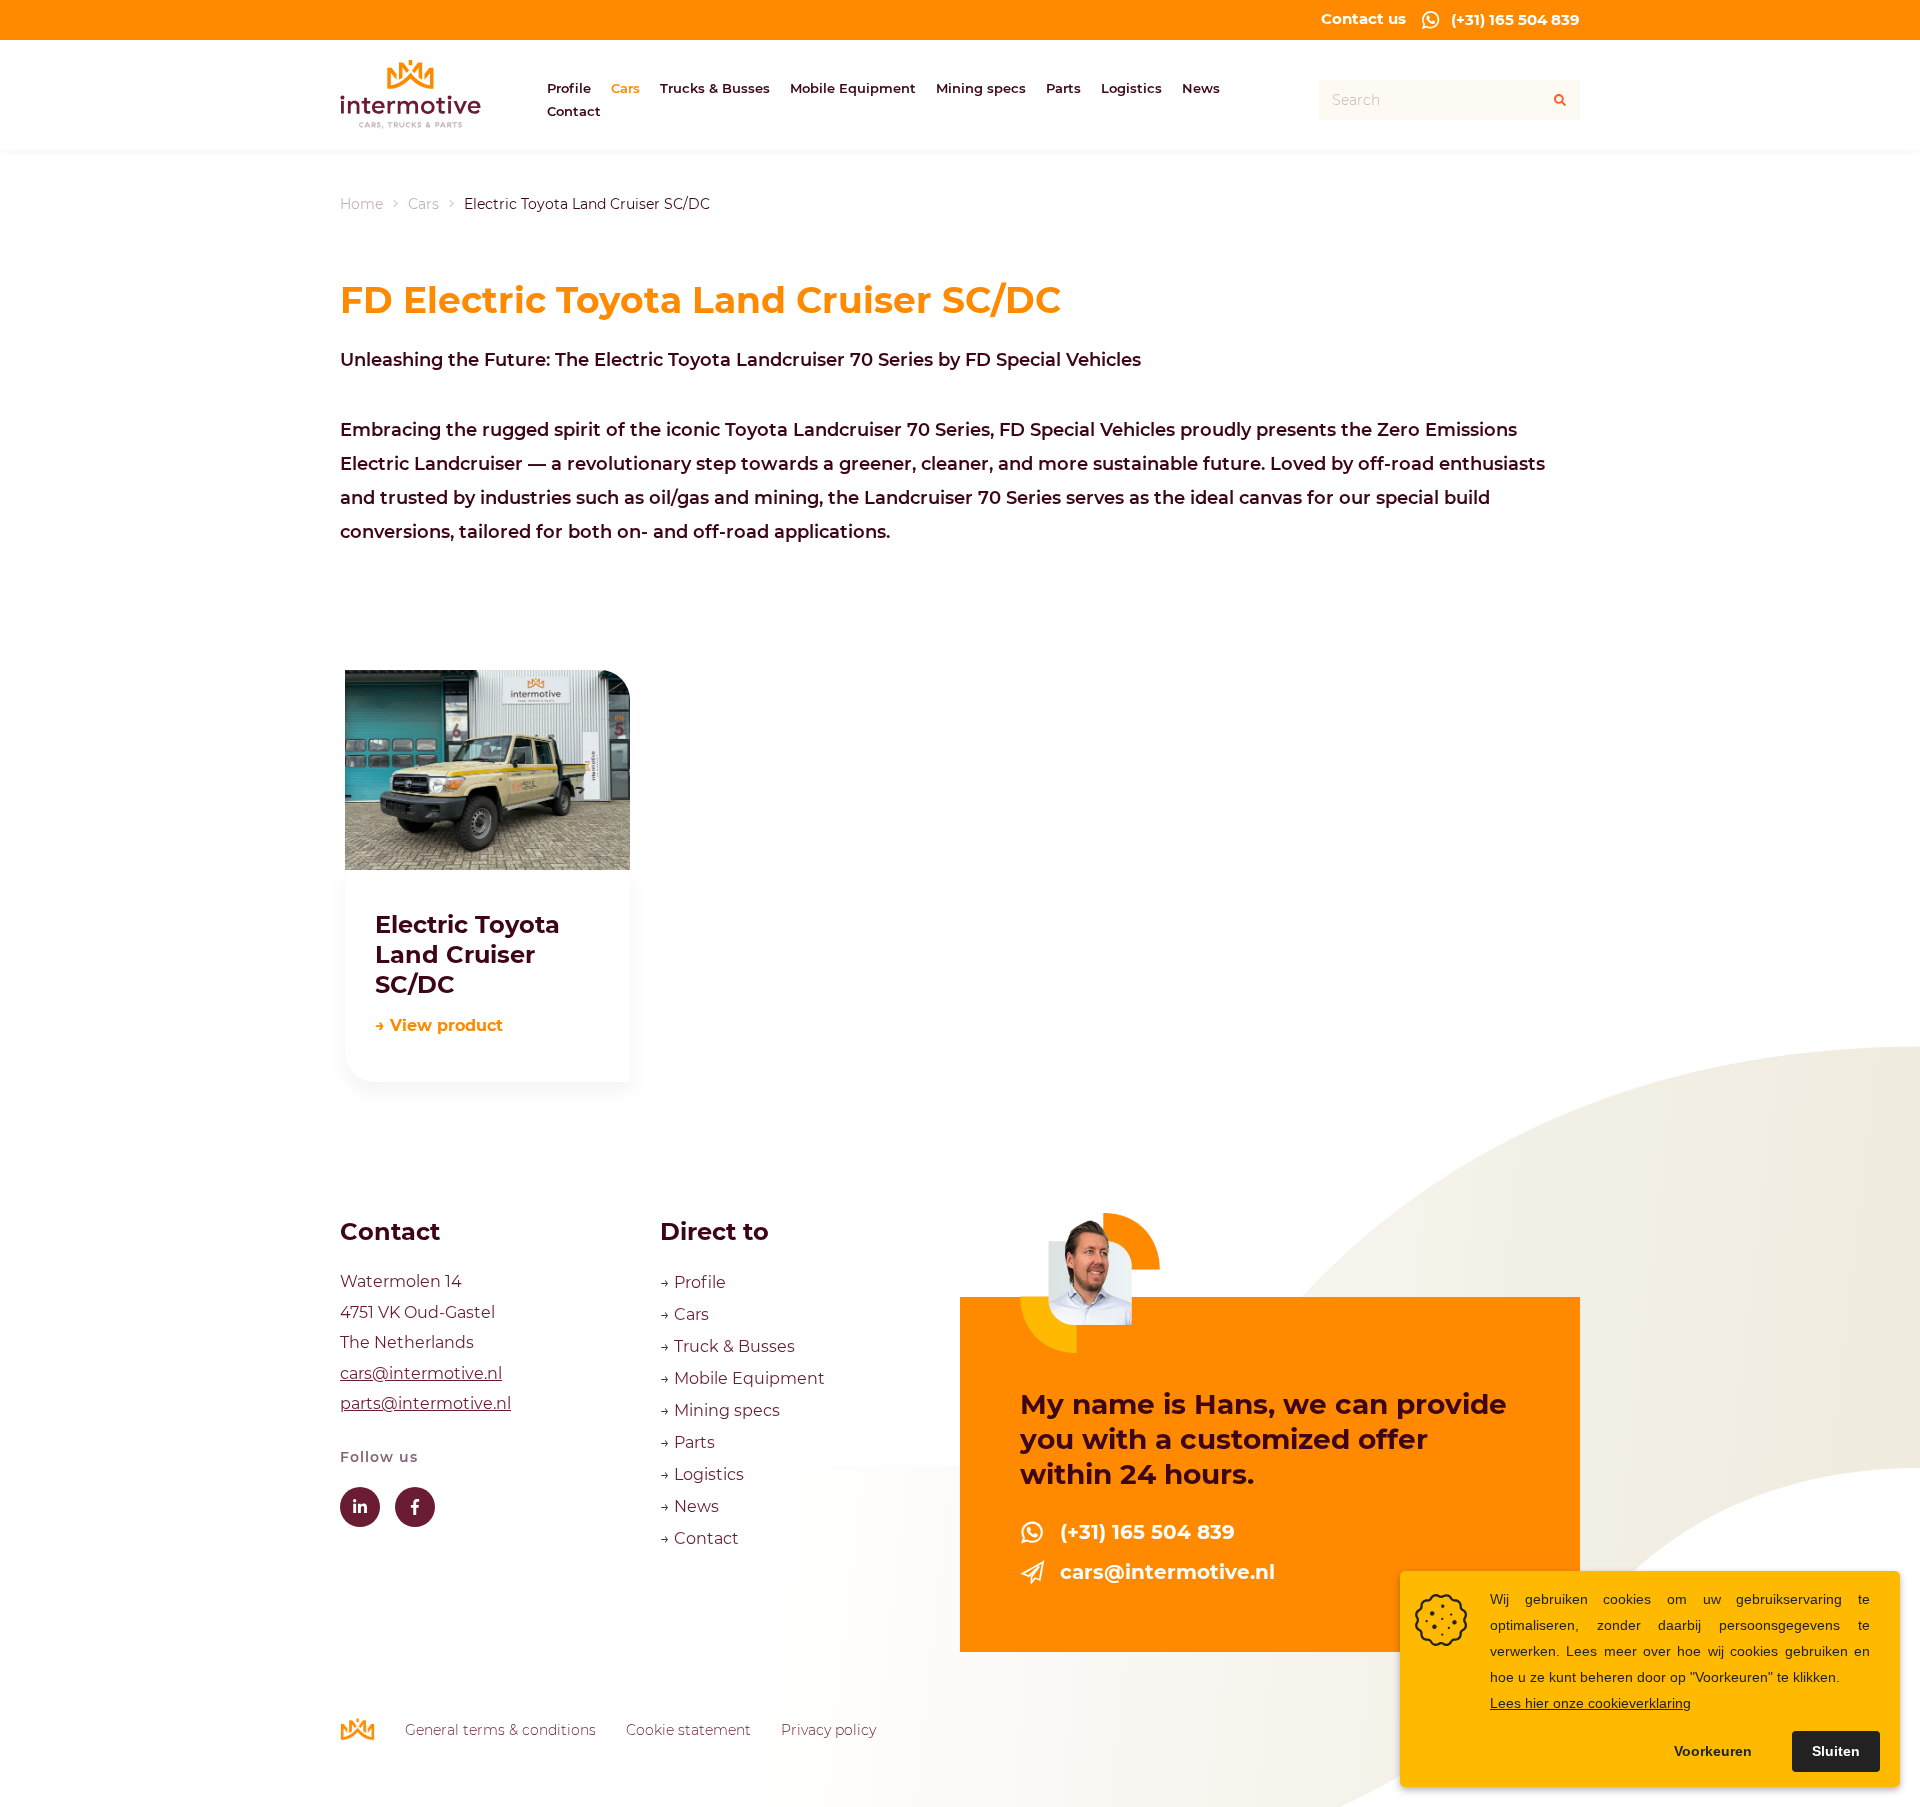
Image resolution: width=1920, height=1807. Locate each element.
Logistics (1131, 88)
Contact (574, 111)
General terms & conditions (500, 1730)
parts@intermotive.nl (425, 1403)
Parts (1063, 88)
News (1201, 88)
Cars (625, 88)
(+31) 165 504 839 (1515, 19)
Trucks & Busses (715, 88)
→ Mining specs (720, 1410)
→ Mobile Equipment (742, 1378)
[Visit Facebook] (415, 1507)
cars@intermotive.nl (421, 1373)
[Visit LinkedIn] (360, 1507)
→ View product (439, 1025)
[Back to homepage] (410, 95)
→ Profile (695, 1282)
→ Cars (686, 1314)
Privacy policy (828, 1730)
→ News (689, 1506)
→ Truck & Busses (727, 1346)
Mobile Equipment (853, 88)
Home (361, 204)
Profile (569, 88)
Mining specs (981, 88)
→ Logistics (702, 1474)
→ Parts (687, 1442)
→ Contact (699, 1538)
